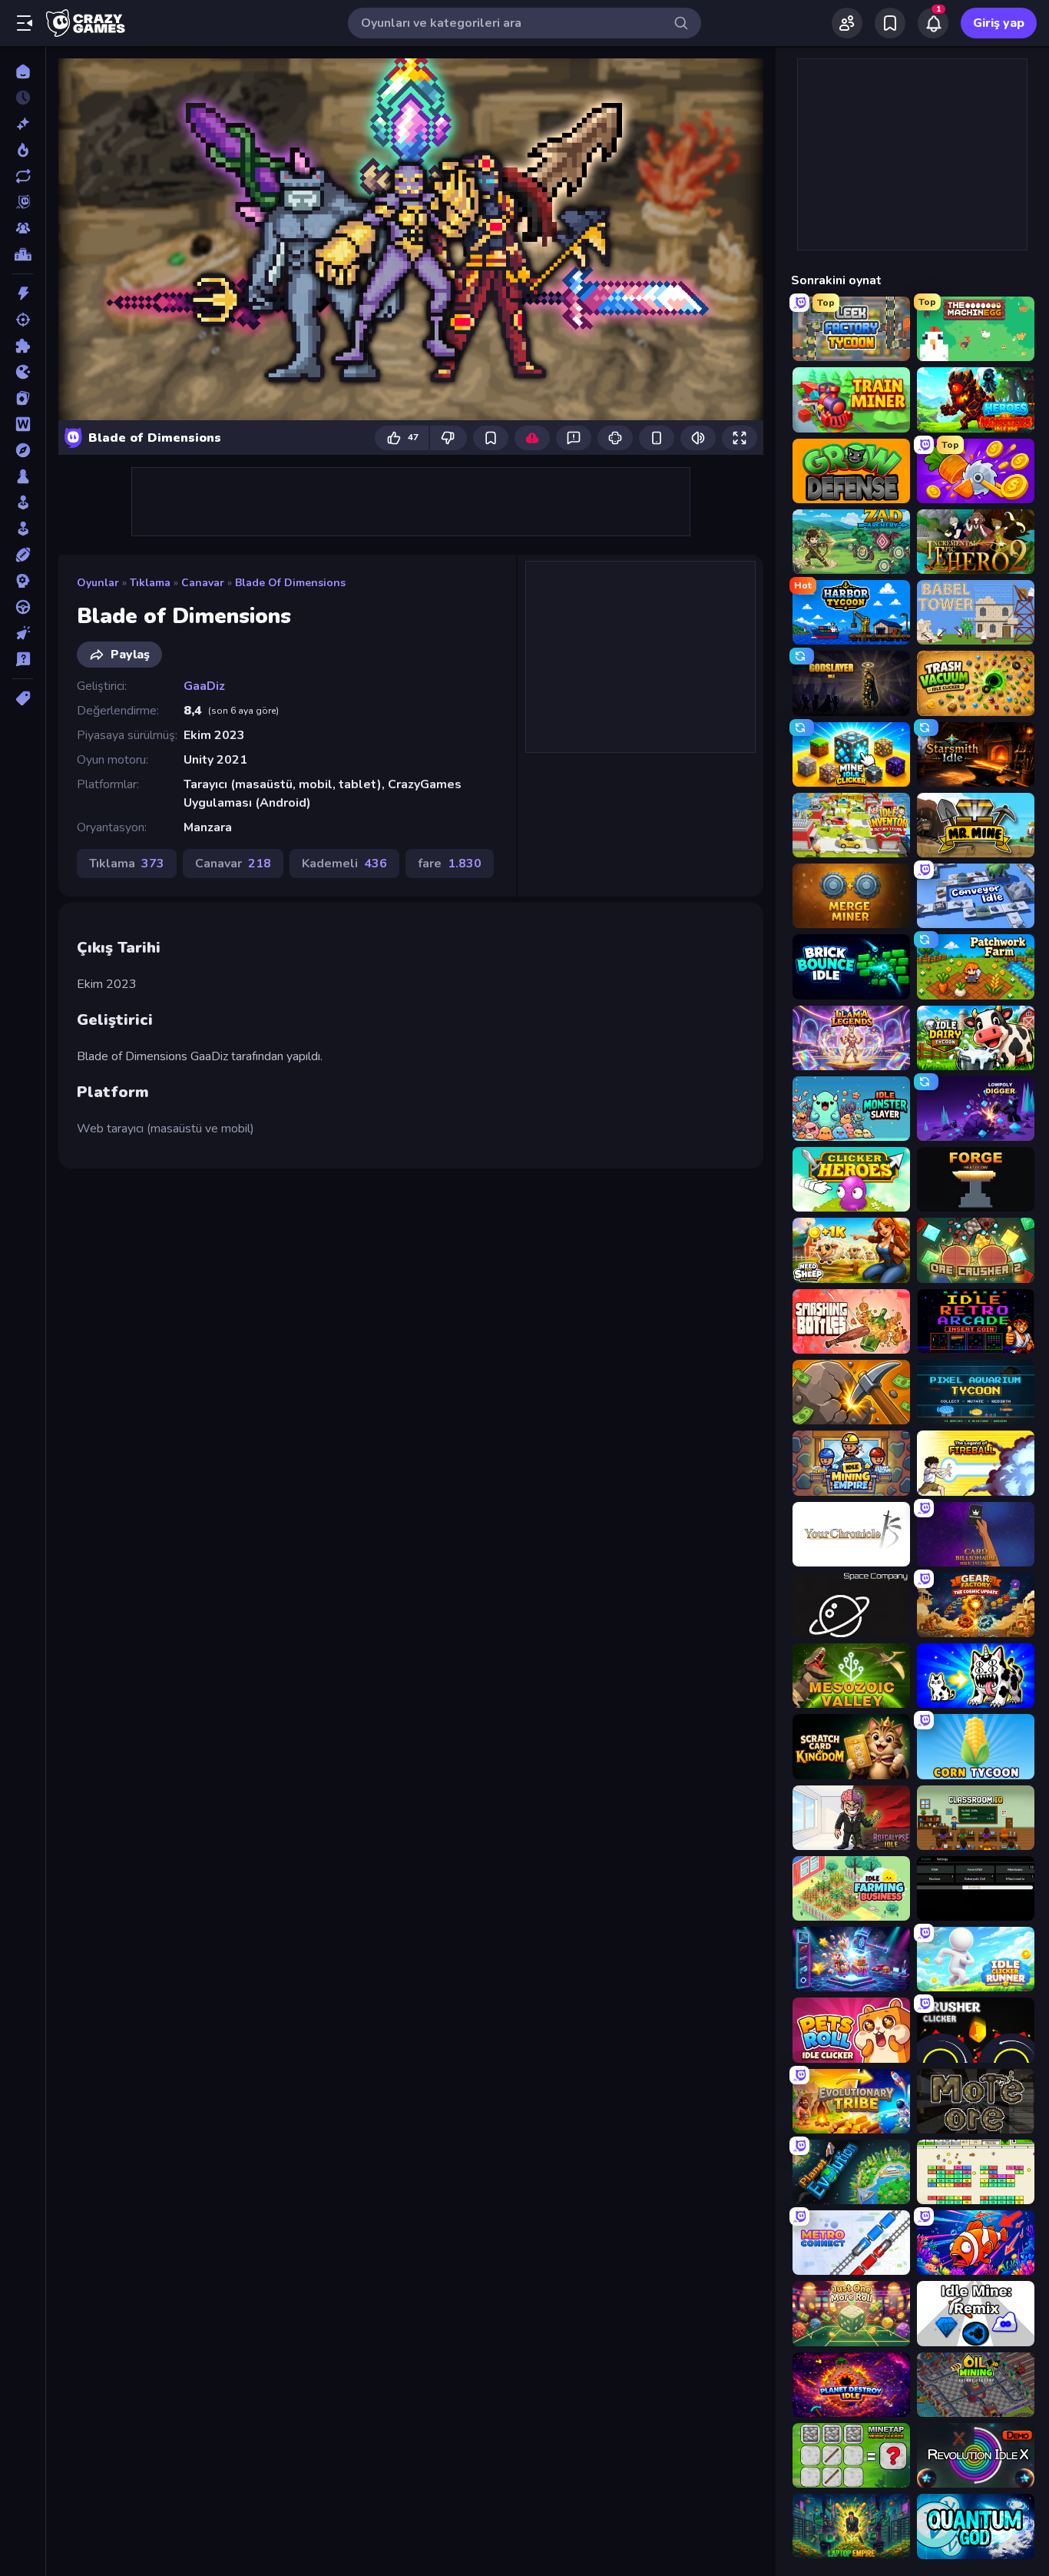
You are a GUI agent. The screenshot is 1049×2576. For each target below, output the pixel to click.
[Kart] (23, 398)
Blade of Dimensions (290, 583)
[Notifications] (933, 23)
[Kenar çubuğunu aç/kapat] (25, 23)
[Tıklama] (23, 633)
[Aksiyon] (23, 293)
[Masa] (23, 476)
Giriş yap (999, 23)
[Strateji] (23, 581)
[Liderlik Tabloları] (23, 254)
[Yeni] (23, 124)
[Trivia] (23, 659)
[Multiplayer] (23, 228)
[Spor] (23, 555)
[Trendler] (23, 150)
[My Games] (890, 23)
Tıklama (150, 583)
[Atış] (23, 320)
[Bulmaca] (23, 346)
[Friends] (847, 23)
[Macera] (23, 450)
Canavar (203, 583)
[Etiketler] (23, 698)
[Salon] (23, 502)
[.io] (23, 372)
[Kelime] (23, 424)
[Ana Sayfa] (23, 71)
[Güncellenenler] (23, 176)
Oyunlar (98, 583)
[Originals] (23, 202)
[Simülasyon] (23, 529)
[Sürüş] (23, 607)
